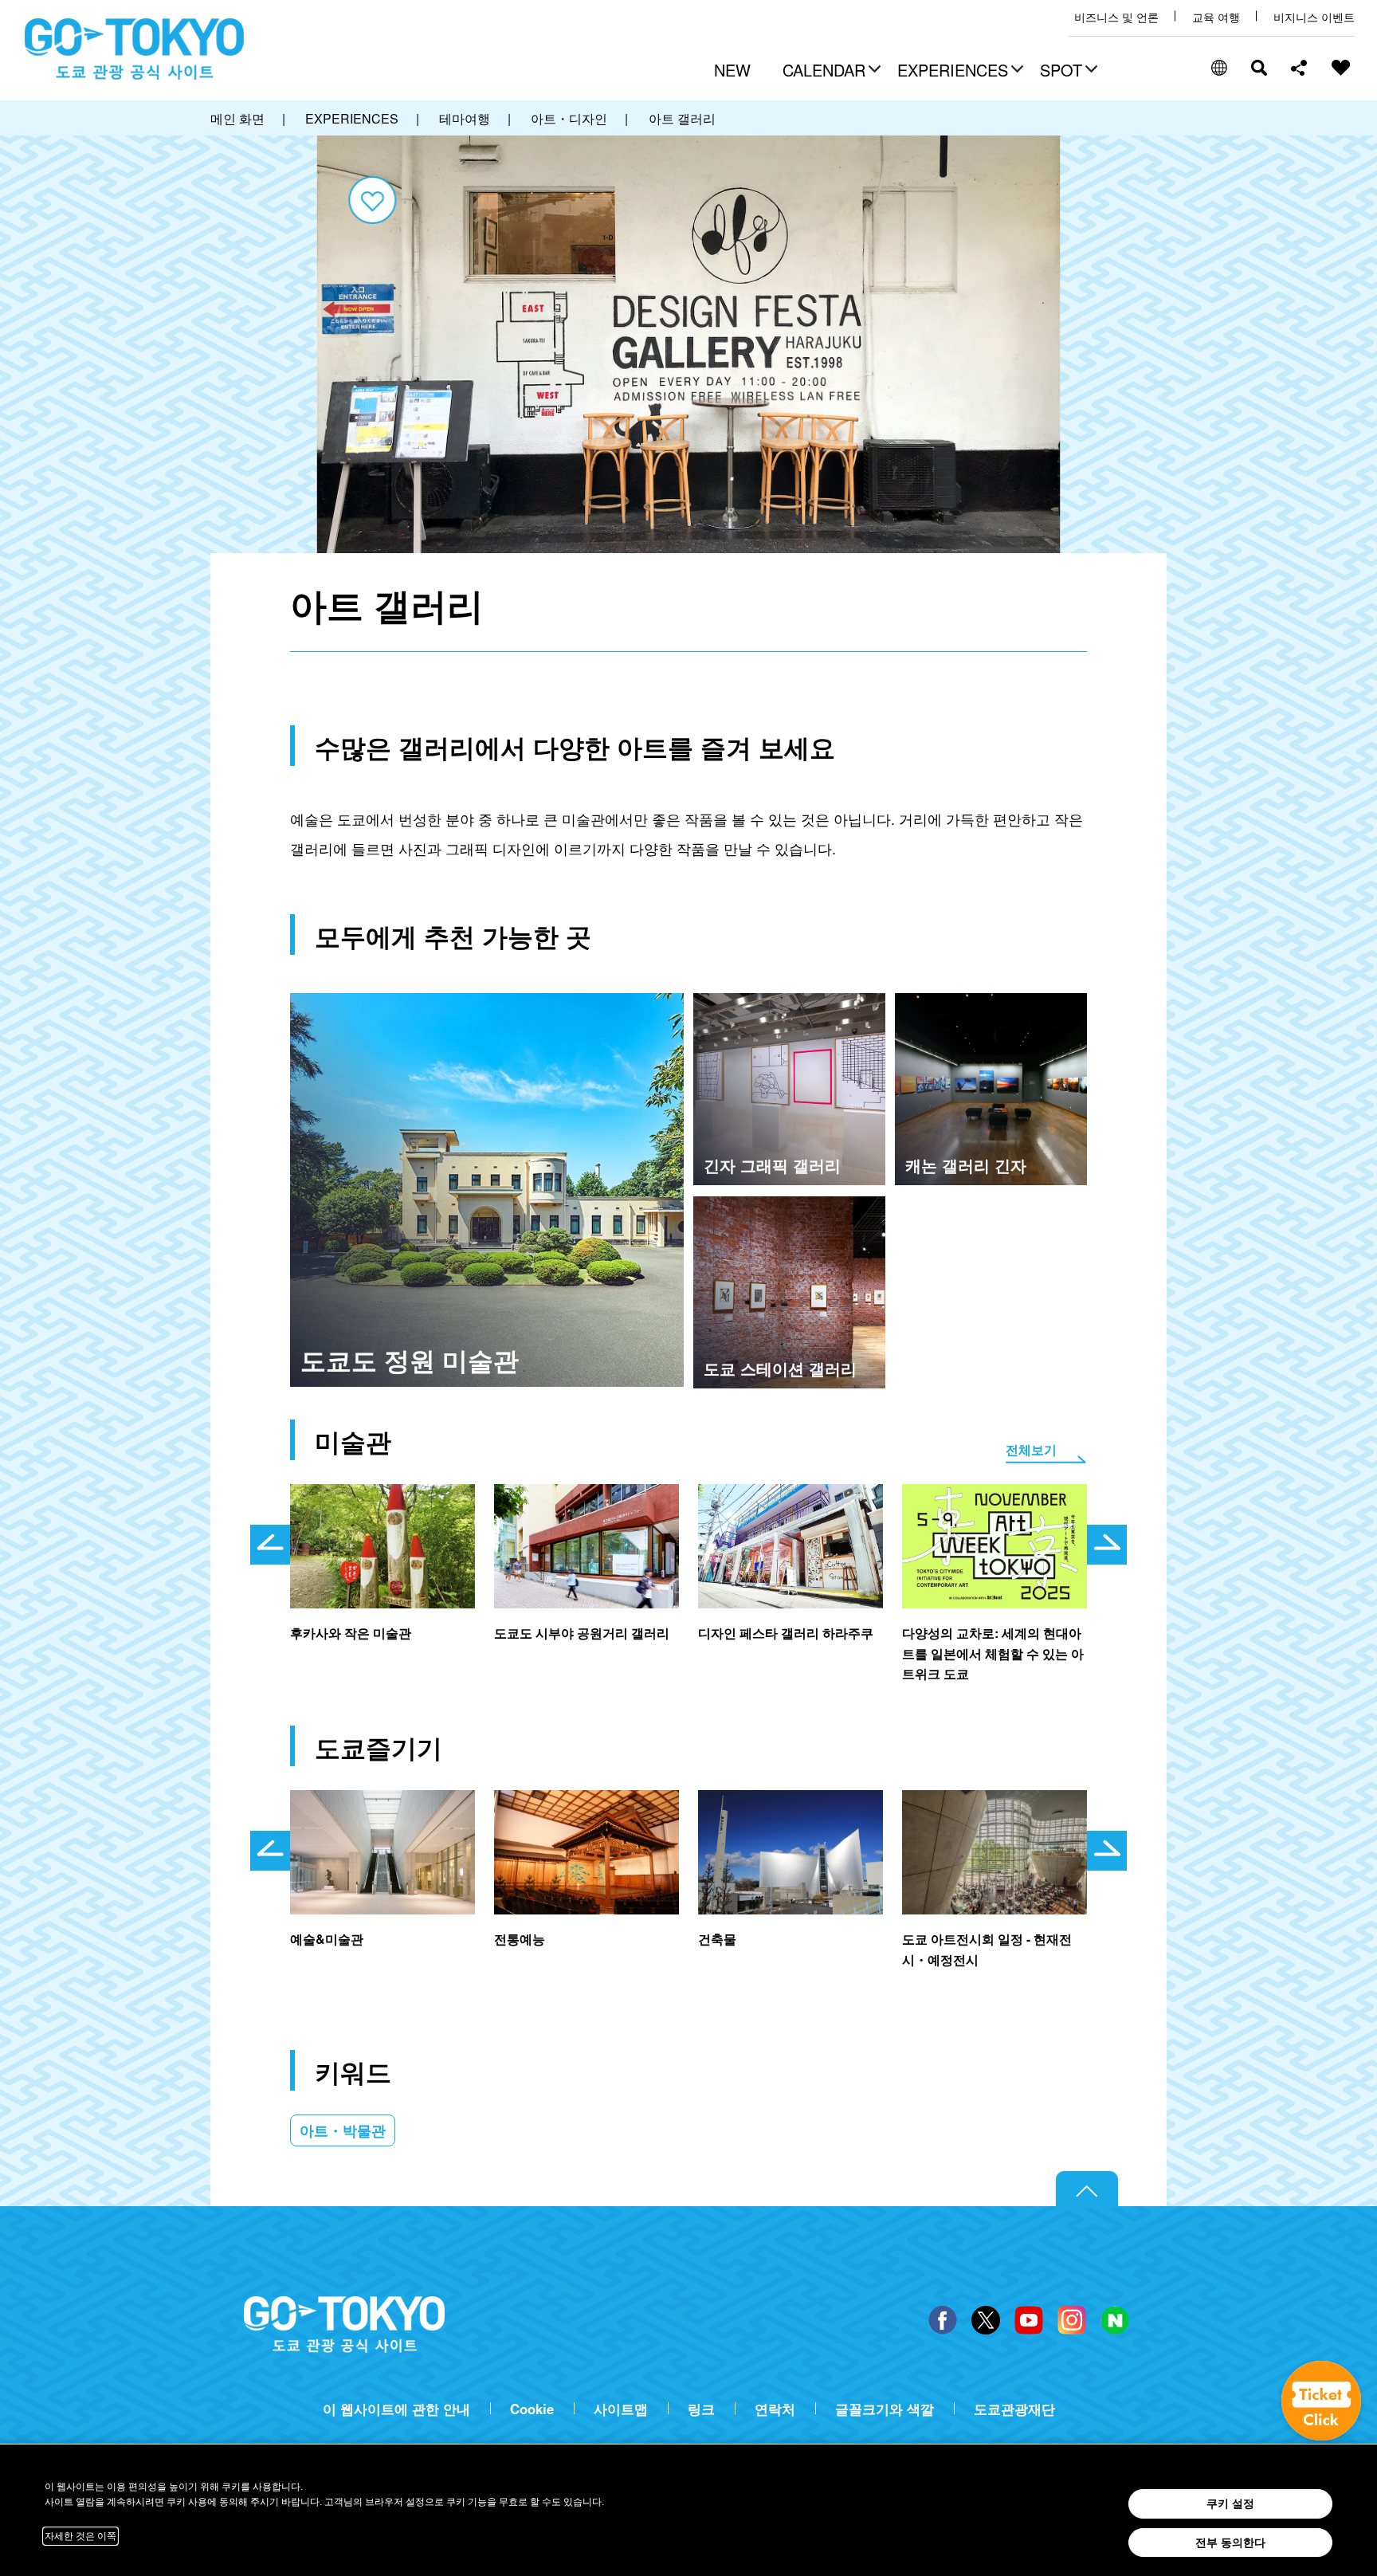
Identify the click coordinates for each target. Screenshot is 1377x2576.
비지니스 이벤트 (1314, 17)
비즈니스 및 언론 (1116, 17)
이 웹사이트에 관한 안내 (396, 2409)
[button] (830, 72)
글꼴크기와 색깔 (885, 2409)
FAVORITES (1341, 68)
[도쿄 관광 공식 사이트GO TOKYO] (135, 49)
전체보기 (1031, 1449)
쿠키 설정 (1230, 2503)
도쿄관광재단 (1014, 2409)
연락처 (775, 2409)
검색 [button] (1259, 68)
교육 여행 (1216, 17)
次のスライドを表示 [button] (1107, 1545)
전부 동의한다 (1230, 2543)
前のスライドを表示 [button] (270, 1545)
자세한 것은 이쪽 (80, 2536)
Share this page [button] (1299, 68)
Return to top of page (1087, 2189)
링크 (701, 2409)
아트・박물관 (343, 2130)
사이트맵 (621, 2409)
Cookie (532, 2409)
